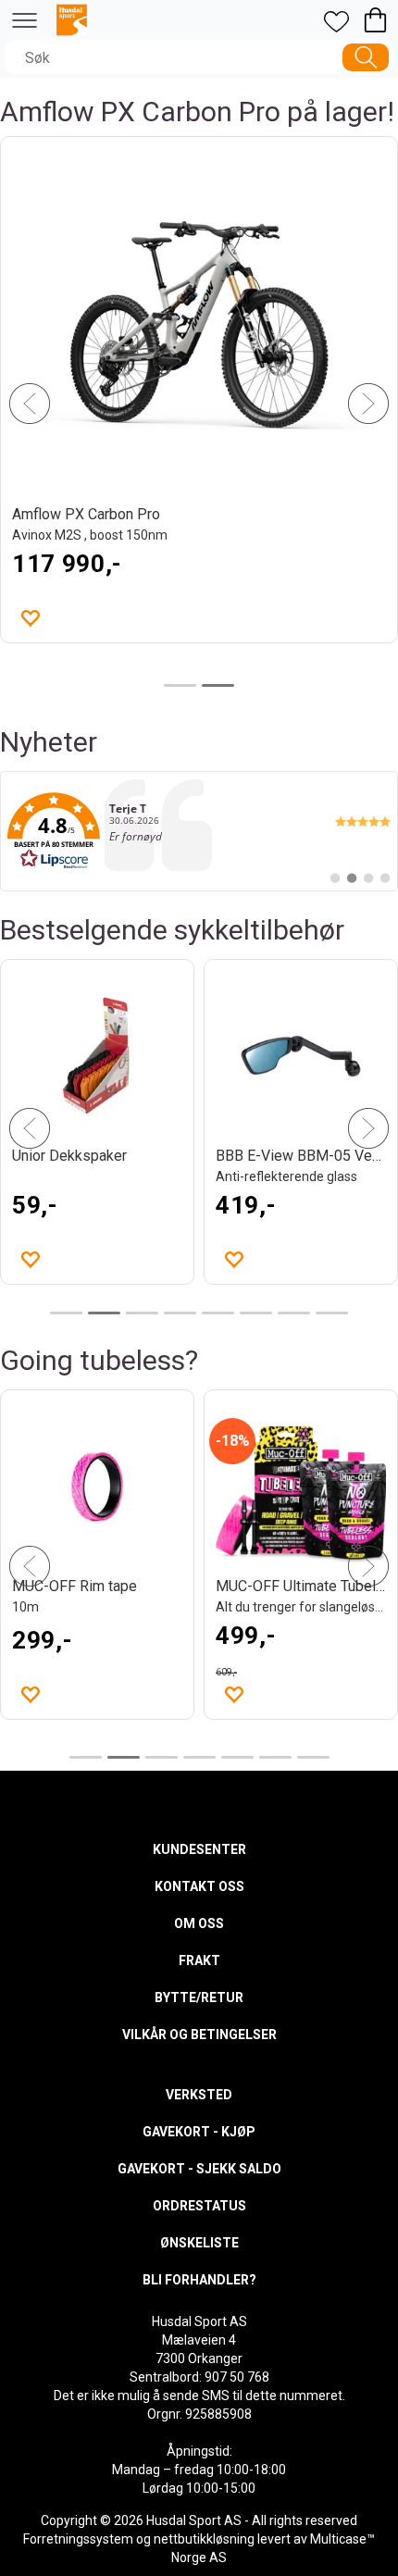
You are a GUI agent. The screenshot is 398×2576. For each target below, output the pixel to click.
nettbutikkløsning (204, 2539)
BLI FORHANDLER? (199, 2280)
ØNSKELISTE (199, 2243)
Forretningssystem (78, 2539)
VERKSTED (199, 2095)
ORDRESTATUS (199, 2206)
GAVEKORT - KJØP (199, 2132)
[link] (199, 831)
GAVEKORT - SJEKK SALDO (199, 2169)
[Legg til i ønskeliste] (233, 1259)
